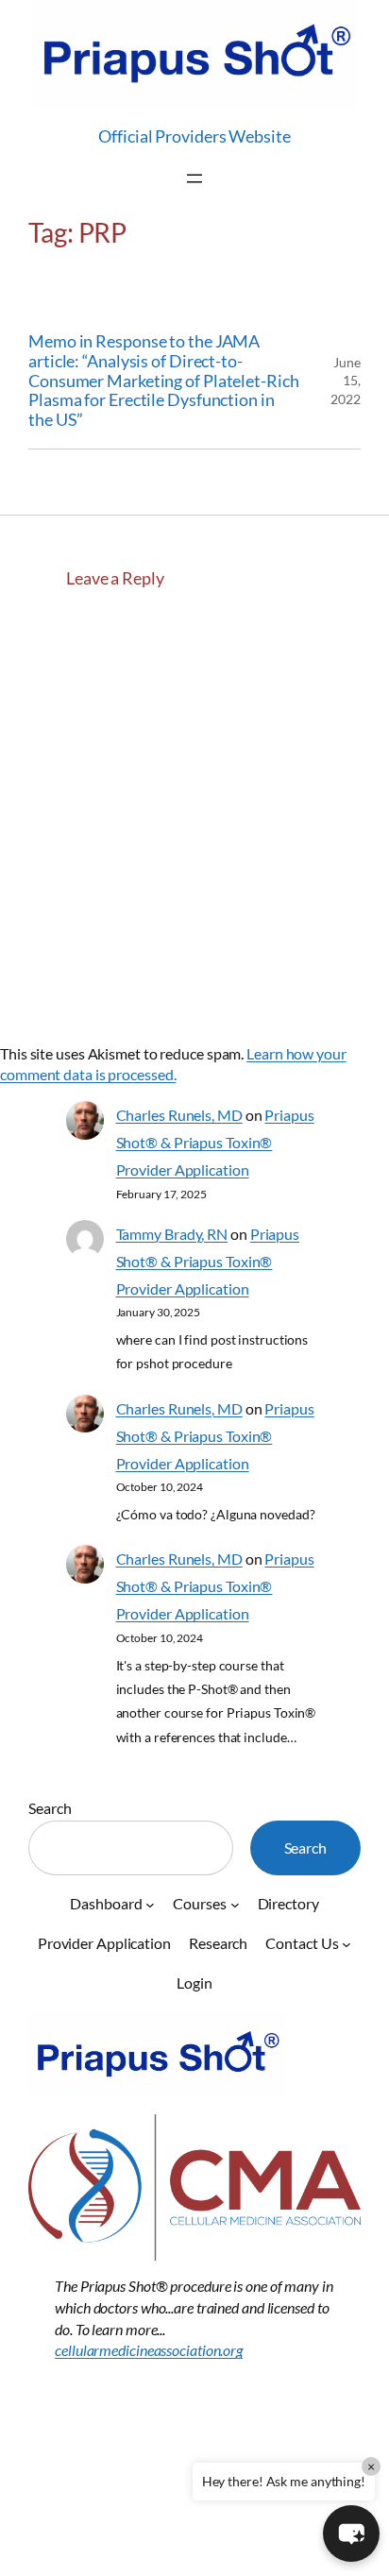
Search (50, 1808)
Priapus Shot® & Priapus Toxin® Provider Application (215, 1142)
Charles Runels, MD (179, 1115)
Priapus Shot (72, 2499)
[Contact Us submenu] (347, 1944)
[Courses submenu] (235, 1905)
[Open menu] (194, 178)
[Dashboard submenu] (150, 1905)
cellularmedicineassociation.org (149, 2350)
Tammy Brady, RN (172, 1234)
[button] (351, 2534)
